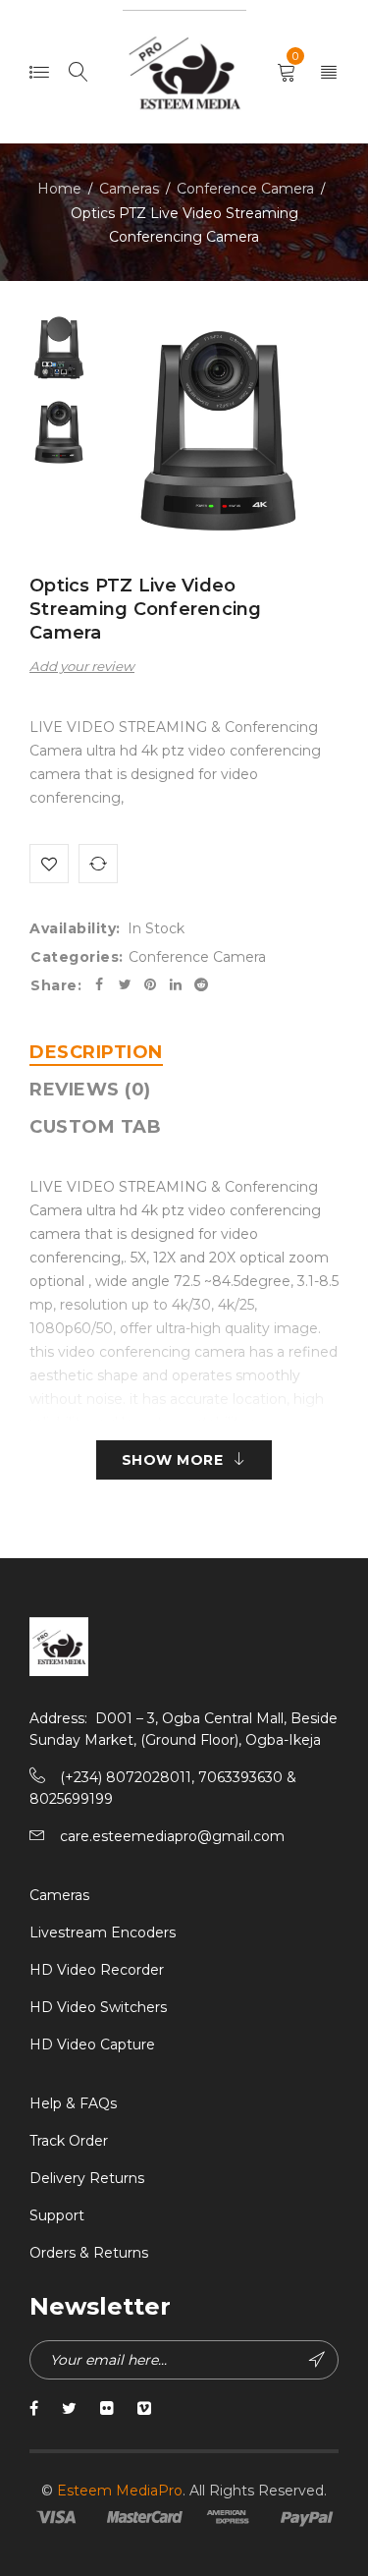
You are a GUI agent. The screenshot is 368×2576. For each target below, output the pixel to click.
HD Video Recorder (97, 1970)
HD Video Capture (92, 2044)
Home (59, 189)
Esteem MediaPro (120, 2491)
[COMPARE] (98, 864)
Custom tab (95, 1127)
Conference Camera (245, 189)
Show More (173, 1460)
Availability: (75, 928)
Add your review (82, 666)
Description (96, 1052)
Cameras (129, 189)
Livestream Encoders (103, 1932)
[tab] (96, 1052)
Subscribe (319, 2360)
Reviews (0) (90, 1090)
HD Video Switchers (98, 2007)
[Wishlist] (49, 864)
